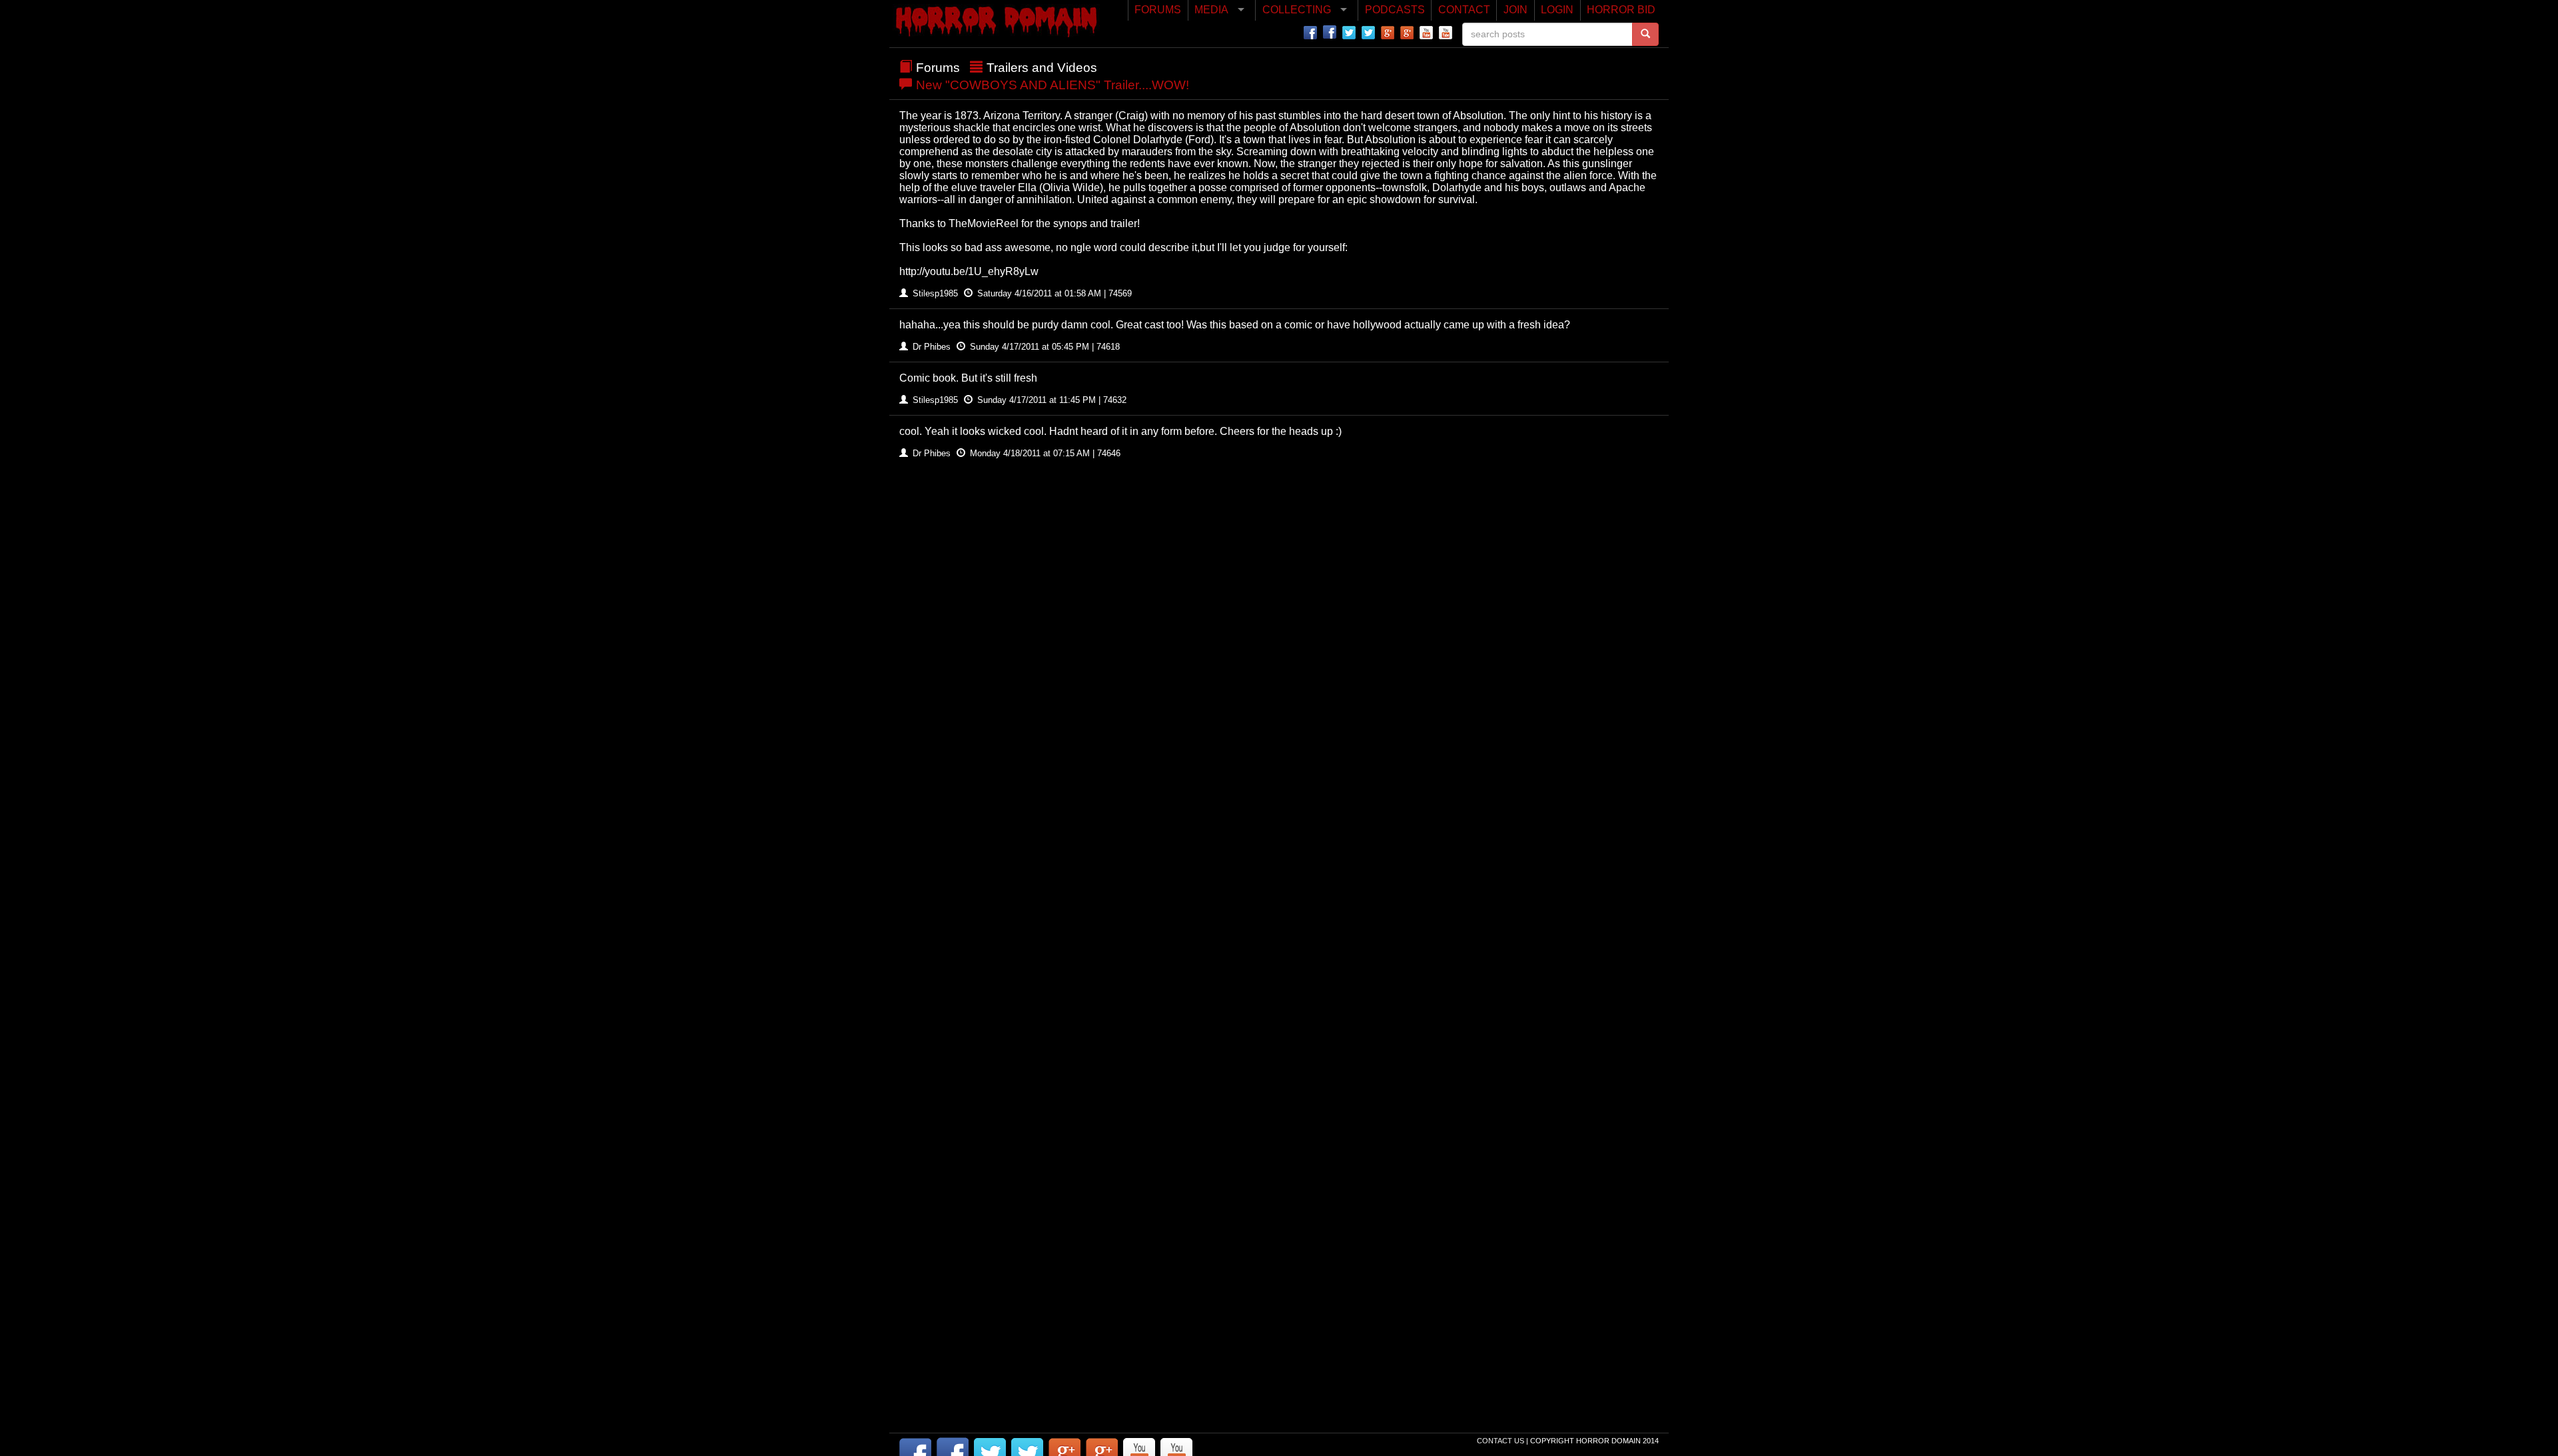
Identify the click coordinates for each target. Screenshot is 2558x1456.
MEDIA (1211, 10)
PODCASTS (1395, 10)
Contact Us (1501, 1441)
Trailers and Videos (1042, 68)
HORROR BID (1621, 10)
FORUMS (1158, 10)
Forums (938, 68)
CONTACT (1464, 10)
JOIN (1515, 10)
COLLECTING (1297, 10)
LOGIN (1557, 10)
